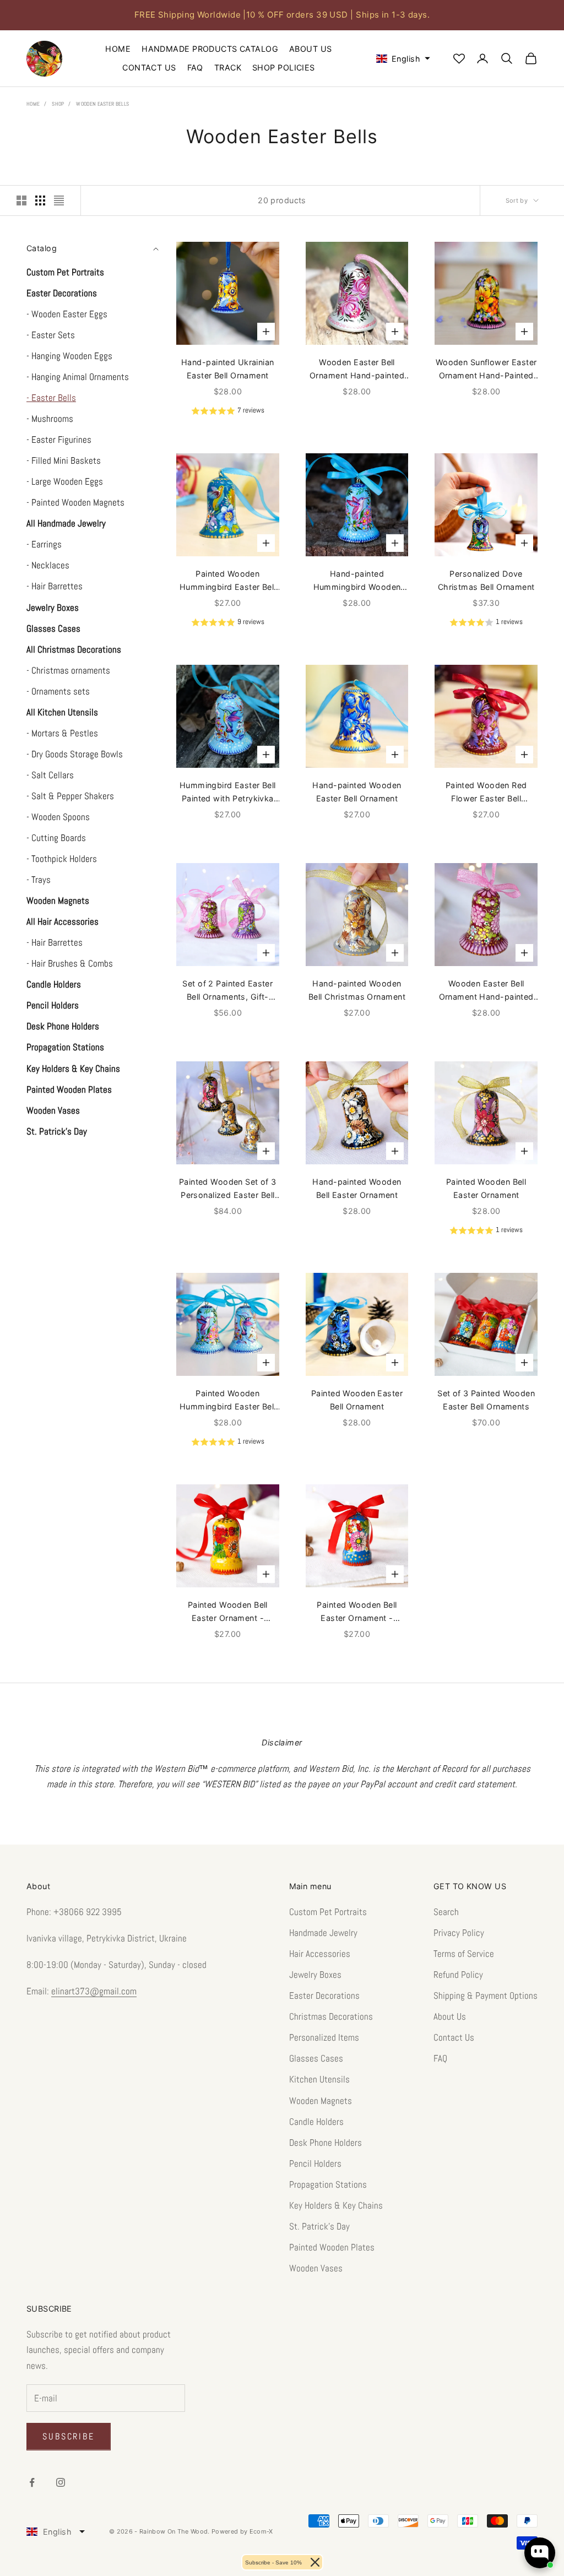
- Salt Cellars (50, 775)
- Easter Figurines (59, 440)
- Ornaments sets (58, 691)
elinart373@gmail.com (94, 1991)
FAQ (195, 67)
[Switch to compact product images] (59, 200)
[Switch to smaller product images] (40, 200)
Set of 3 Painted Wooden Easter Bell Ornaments (486, 1400)
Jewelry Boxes (315, 1975)
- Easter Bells (51, 398)
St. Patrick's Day (319, 2226)
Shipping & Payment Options (486, 1995)
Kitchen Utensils (319, 2079)
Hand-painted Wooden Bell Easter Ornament (357, 1188)
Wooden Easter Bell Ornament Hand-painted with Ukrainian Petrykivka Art (357, 370)
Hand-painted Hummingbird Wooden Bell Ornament (357, 582)
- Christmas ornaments (68, 670)
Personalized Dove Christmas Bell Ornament (486, 580)
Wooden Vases (316, 2268)
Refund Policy (458, 1975)
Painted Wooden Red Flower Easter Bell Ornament (486, 793)
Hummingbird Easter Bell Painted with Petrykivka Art (228, 793)
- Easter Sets (51, 335)
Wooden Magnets (321, 2101)
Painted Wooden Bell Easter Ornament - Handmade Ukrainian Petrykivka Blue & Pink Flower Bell (357, 1613)
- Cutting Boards (56, 838)
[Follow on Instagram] (61, 2482)
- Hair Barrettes (55, 586)
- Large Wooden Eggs (65, 481)
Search (446, 1912)
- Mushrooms (50, 419)
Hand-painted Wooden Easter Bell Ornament (357, 792)
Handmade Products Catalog (210, 49)
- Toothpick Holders (62, 859)
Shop (58, 104)
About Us (310, 49)
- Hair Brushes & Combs (70, 963)
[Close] (315, 2562)
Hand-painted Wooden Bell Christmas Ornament (357, 990)
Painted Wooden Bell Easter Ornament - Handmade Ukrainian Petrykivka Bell (227, 1613)
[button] (398, 59)
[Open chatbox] (540, 2553)
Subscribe (69, 2436)
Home (118, 49)
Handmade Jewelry (323, 1933)
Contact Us (149, 67)
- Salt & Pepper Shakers (70, 796)
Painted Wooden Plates (332, 2247)
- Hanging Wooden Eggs (69, 356)
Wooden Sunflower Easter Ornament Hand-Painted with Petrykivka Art (486, 370)
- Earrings (44, 544)
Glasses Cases (316, 2058)
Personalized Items (324, 2037)
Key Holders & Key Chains (336, 2205)
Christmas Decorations (331, 2016)
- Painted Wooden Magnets (75, 502)
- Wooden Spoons (58, 817)
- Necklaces (48, 565)
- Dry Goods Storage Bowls (75, 754)
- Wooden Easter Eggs (67, 314)
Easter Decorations (324, 1995)
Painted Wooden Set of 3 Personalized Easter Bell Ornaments (228, 1190)
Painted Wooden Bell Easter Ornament (486, 1188)
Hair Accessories (320, 1954)
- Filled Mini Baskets (64, 460)
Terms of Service (464, 1954)
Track (228, 67)
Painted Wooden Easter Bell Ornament (357, 1400)
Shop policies (284, 67)
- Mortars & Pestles (62, 733)
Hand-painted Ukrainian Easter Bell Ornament (228, 369)
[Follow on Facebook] (32, 2482)
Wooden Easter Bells (102, 104)
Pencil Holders (315, 2163)
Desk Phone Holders (326, 2143)
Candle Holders (316, 2122)
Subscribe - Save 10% (273, 2563)
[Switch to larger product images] (21, 200)
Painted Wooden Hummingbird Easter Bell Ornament (228, 582)
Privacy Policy (459, 1933)
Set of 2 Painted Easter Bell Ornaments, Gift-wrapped (227, 991)
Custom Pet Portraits (328, 1912)
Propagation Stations (328, 2184)
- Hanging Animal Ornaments (78, 377)
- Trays (39, 880)
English (57, 2532)
